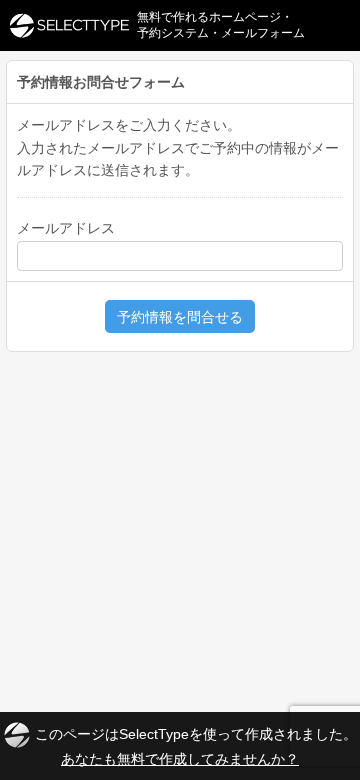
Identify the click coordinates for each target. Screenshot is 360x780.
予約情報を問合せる (180, 317)
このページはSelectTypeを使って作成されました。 (196, 745)
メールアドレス (66, 228)
